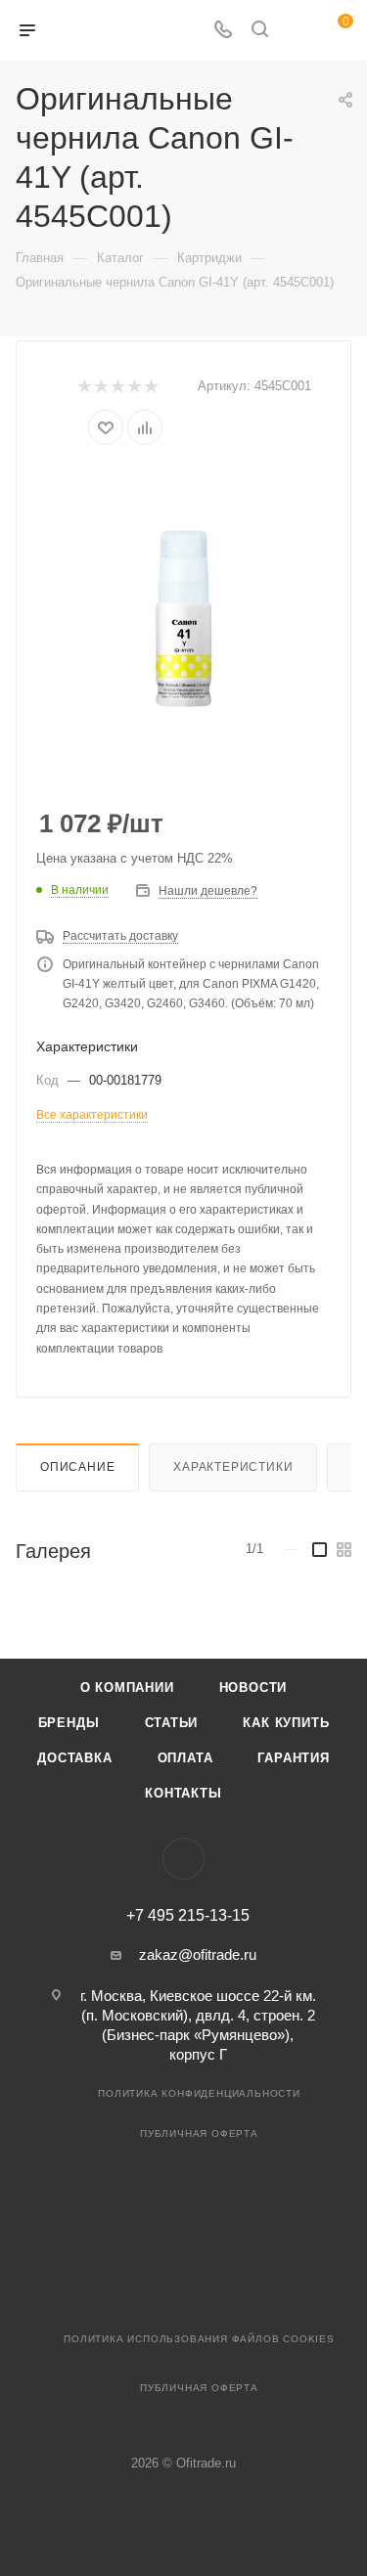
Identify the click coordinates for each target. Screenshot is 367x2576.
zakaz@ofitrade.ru (198, 1954)
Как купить (286, 1723)
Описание (77, 1467)
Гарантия (293, 1758)
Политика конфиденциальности (199, 2093)
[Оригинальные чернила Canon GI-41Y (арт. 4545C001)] (184, 616)
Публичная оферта (199, 2133)
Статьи (172, 1723)
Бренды (69, 1723)
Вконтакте (183, 1859)
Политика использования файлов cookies (199, 2339)
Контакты (183, 1793)
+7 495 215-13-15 (188, 1916)
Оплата (185, 1758)
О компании (127, 1688)
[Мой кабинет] (297, 31)
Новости (253, 1688)
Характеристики (233, 1467)
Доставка (74, 1758)
